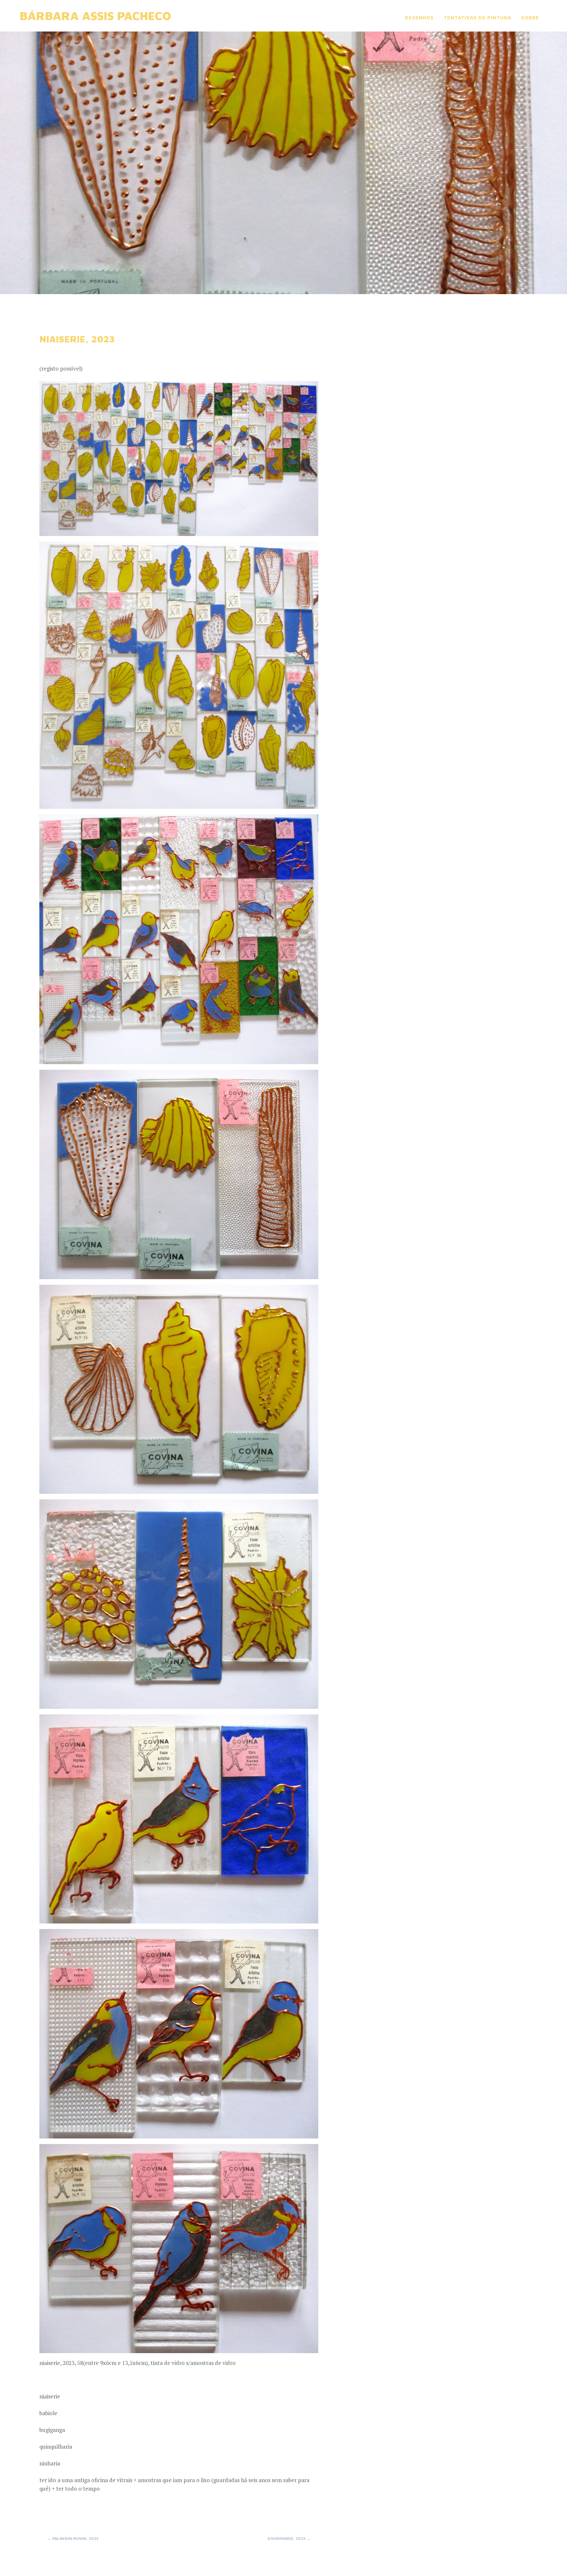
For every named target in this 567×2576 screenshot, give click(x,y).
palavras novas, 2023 (73, 2538)
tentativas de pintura (477, 18)
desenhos (419, 18)
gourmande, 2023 (289, 2538)
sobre (530, 18)
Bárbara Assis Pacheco (95, 16)
